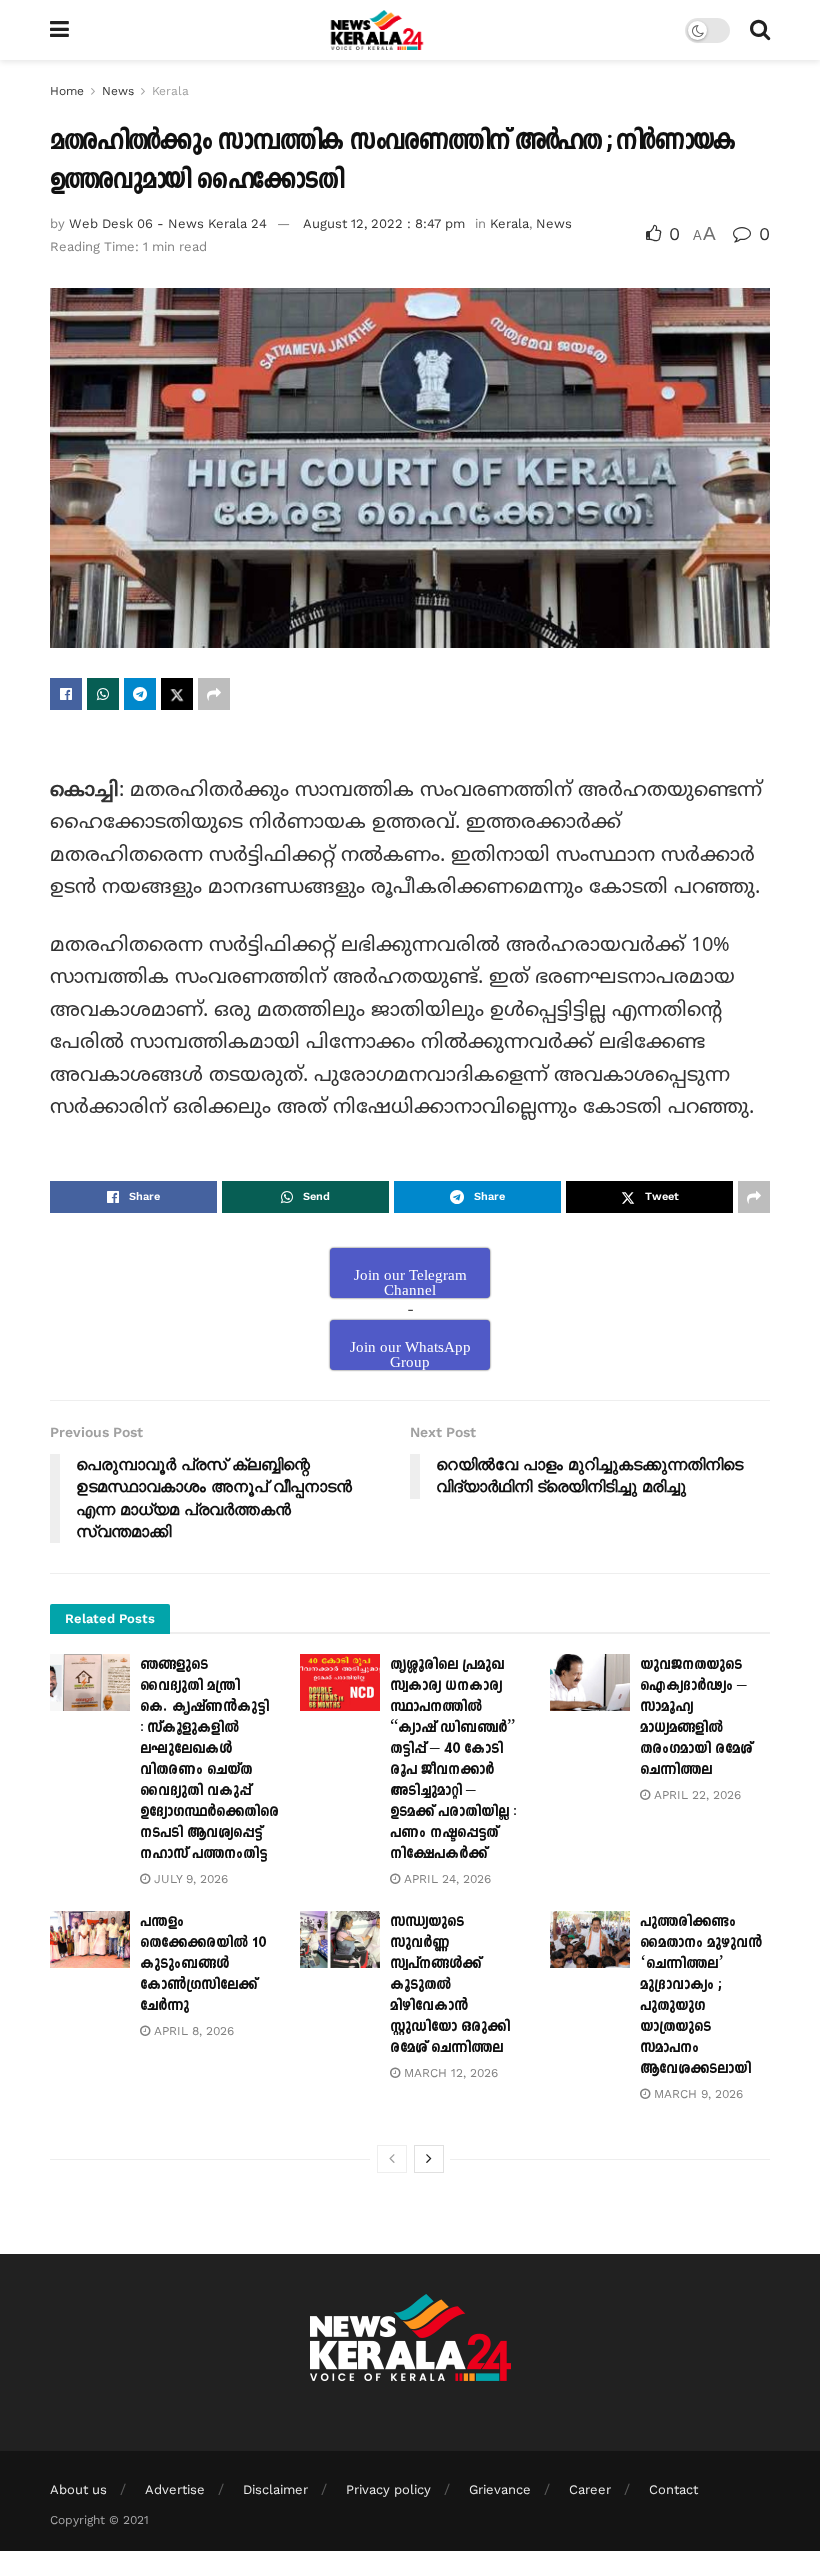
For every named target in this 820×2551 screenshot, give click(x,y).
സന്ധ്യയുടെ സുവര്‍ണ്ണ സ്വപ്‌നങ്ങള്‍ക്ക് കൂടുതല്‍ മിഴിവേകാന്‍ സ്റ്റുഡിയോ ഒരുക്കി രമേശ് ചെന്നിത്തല (450, 1984)
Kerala (170, 91)
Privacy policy (388, 2489)
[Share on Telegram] (140, 694)
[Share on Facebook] (66, 694)
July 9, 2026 (189, 1879)
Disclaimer (275, 2489)
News (118, 91)
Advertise (175, 2489)
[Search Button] (760, 30)
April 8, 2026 (192, 2031)
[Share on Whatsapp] (103, 694)
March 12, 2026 (449, 2073)
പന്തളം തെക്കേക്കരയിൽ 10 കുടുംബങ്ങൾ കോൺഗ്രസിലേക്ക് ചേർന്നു (203, 1963)
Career (590, 2489)
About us (78, 2489)
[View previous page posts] (392, 2159)
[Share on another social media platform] (214, 694)
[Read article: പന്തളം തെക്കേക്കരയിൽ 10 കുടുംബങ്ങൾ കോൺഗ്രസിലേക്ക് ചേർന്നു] (90, 1939)
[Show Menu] (59, 30)
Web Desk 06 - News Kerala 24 (168, 223)
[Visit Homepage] (377, 30)
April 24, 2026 (445, 1879)
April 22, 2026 (695, 1795)
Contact (673, 2489)
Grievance (500, 2489)
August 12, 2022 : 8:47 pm (384, 223)
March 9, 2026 (696, 2094)
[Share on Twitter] (177, 694)
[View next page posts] (429, 2159)
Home (67, 91)
